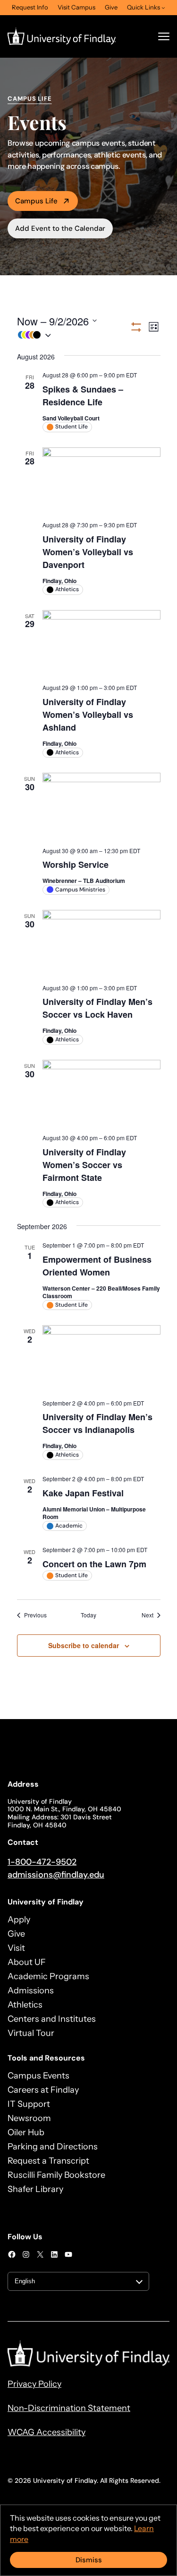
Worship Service (76, 864)
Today (88, 1615)
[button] (73, 335)
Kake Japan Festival (83, 1493)
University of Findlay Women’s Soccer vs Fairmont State (84, 1165)
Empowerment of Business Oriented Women (97, 1266)
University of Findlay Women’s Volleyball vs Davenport (88, 552)
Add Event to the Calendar (60, 228)
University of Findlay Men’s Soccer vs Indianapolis (97, 1423)
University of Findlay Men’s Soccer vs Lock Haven (97, 1008)
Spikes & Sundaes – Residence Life (83, 396)
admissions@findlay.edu (56, 1875)
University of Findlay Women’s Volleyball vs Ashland (88, 715)
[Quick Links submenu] (163, 8)
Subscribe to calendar (84, 1645)
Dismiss (89, 2560)
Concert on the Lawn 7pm (94, 1564)
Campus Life (36, 201)
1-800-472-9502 (42, 1862)
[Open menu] (164, 36)
